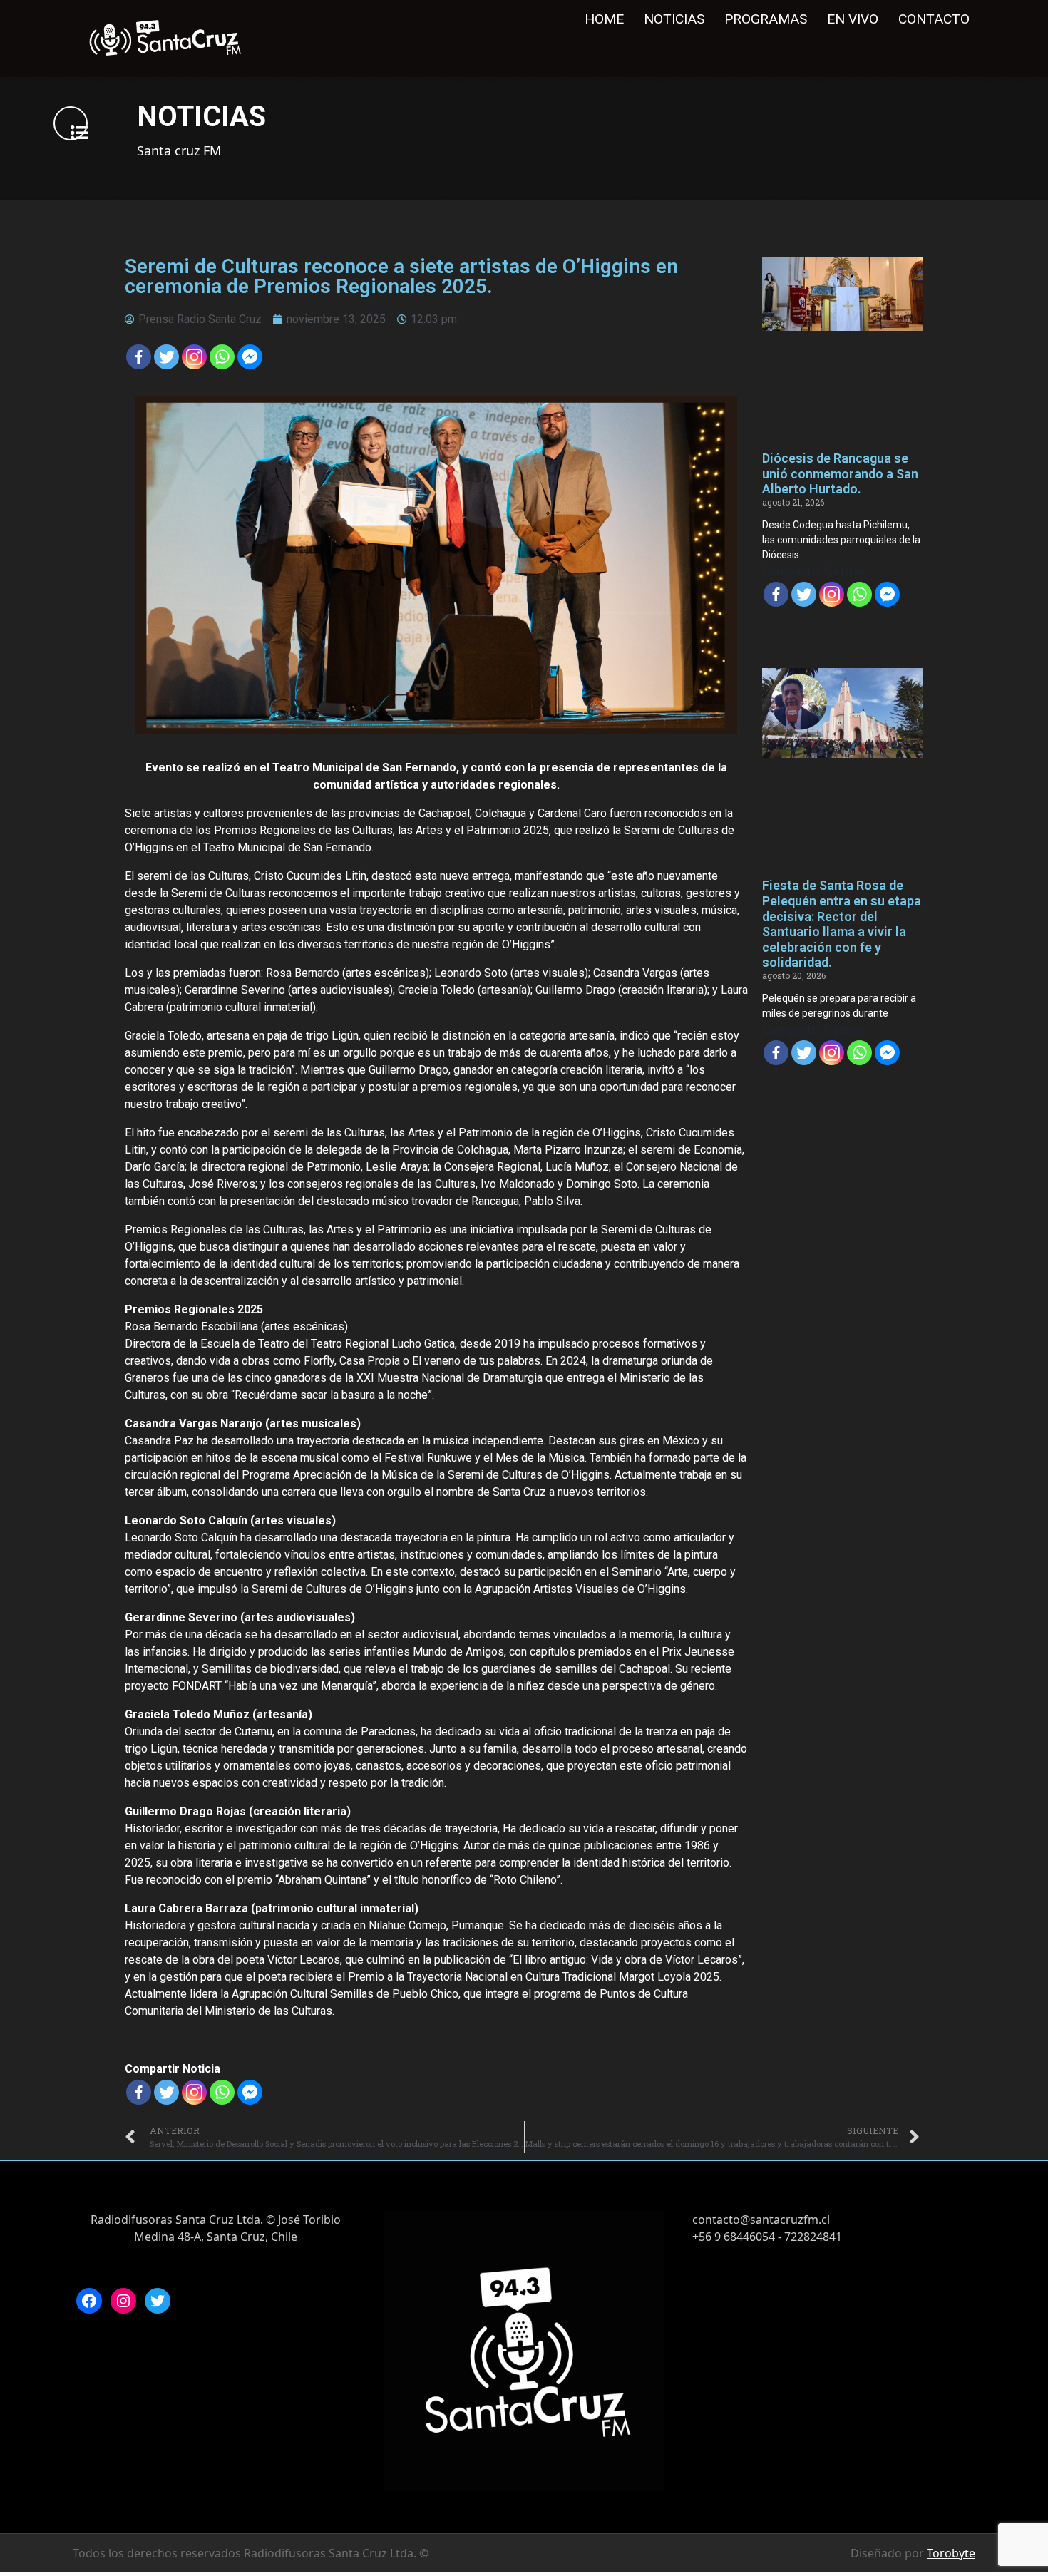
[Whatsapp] (222, 357)
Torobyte (951, 2553)
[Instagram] (123, 2301)
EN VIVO (853, 19)
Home (604, 19)
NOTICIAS (674, 19)
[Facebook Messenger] (250, 357)
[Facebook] (139, 357)
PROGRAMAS (766, 19)
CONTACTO (934, 19)
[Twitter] (166, 357)
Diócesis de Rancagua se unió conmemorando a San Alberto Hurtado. (840, 473)
